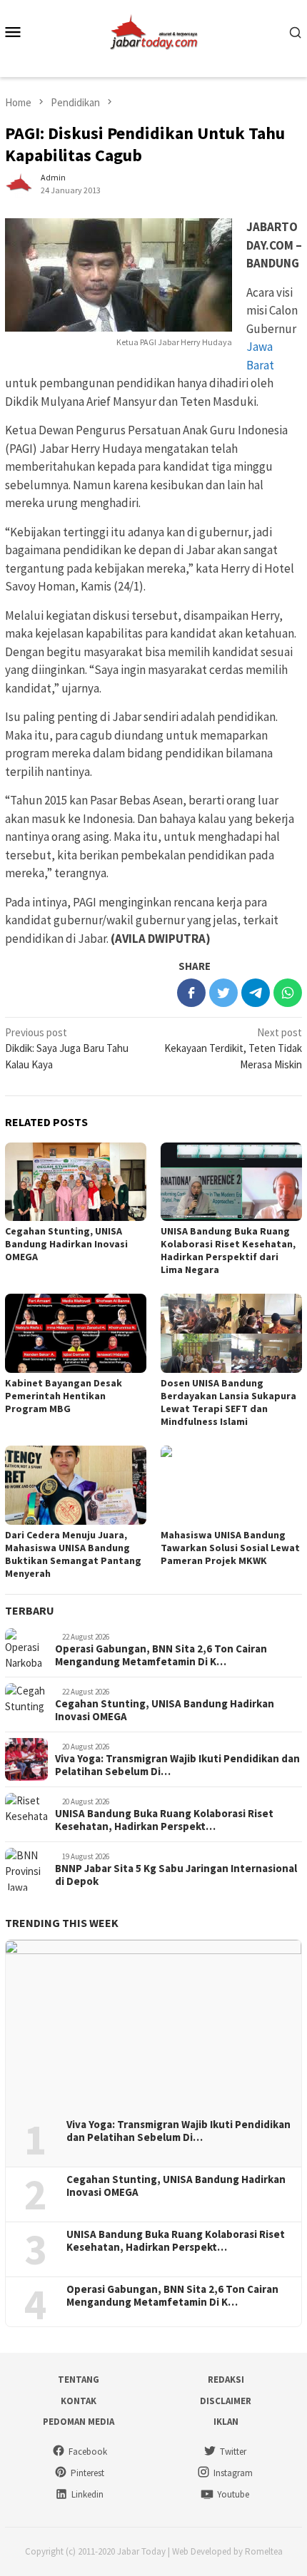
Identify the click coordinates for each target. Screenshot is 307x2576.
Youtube (233, 2494)
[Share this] (191, 993)
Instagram (233, 2473)
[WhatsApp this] (288, 993)
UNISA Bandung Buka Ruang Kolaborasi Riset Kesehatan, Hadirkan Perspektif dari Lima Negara (228, 1250)
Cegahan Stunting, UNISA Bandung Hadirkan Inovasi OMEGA (66, 1244)
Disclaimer (226, 2401)
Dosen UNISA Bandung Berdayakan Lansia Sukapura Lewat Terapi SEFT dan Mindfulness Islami (228, 1402)
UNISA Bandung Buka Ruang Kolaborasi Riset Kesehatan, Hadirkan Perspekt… (164, 1820)
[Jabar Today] (153, 30)
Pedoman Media (79, 2422)
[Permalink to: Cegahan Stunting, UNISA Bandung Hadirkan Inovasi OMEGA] (76, 1182)
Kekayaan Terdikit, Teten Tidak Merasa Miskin (233, 1048)
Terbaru (30, 1610)
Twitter (233, 2452)
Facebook (88, 2452)
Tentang (79, 2380)
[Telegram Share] (256, 993)
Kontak (79, 2401)
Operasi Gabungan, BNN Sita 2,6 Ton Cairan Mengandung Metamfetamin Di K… (161, 1655)
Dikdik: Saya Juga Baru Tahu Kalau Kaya (67, 1048)
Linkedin (87, 2494)
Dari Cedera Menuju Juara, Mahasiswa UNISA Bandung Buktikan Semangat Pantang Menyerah (73, 1554)
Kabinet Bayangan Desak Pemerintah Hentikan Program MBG (64, 1396)
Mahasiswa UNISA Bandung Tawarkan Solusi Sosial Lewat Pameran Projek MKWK (230, 1548)
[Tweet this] (223, 993)
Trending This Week (62, 1923)
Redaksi (226, 2380)
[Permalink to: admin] (19, 183)
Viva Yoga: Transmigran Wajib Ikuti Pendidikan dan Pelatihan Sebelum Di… (177, 1765)
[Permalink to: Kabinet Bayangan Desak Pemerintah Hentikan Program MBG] (76, 1333)
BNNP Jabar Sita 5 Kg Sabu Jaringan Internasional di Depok (176, 1875)
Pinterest (87, 2473)
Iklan (226, 2422)
